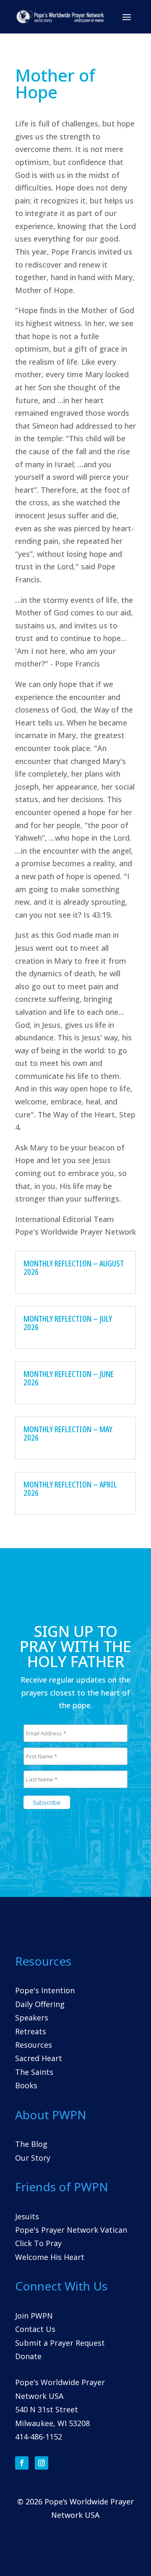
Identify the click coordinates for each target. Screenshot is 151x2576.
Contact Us (35, 2329)
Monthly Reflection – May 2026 (68, 1433)
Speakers (32, 2018)
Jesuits (27, 2216)
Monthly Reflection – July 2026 (68, 1323)
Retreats (31, 2031)
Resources (34, 2045)
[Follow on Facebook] (22, 2463)
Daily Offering (40, 2004)
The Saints (34, 2072)
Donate (28, 2356)
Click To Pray (38, 2243)
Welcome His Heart (50, 2257)
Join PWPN (34, 2316)
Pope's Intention (45, 1990)
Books (26, 2085)
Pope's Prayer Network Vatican (71, 2230)
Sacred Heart (39, 2058)
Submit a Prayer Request (60, 2343)
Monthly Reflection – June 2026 (69, 1378)
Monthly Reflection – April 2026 (70, 1489)
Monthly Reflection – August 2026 (74, 1267)
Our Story (33, 2158)
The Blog (31, 2144)
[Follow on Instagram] (42, 2463)
